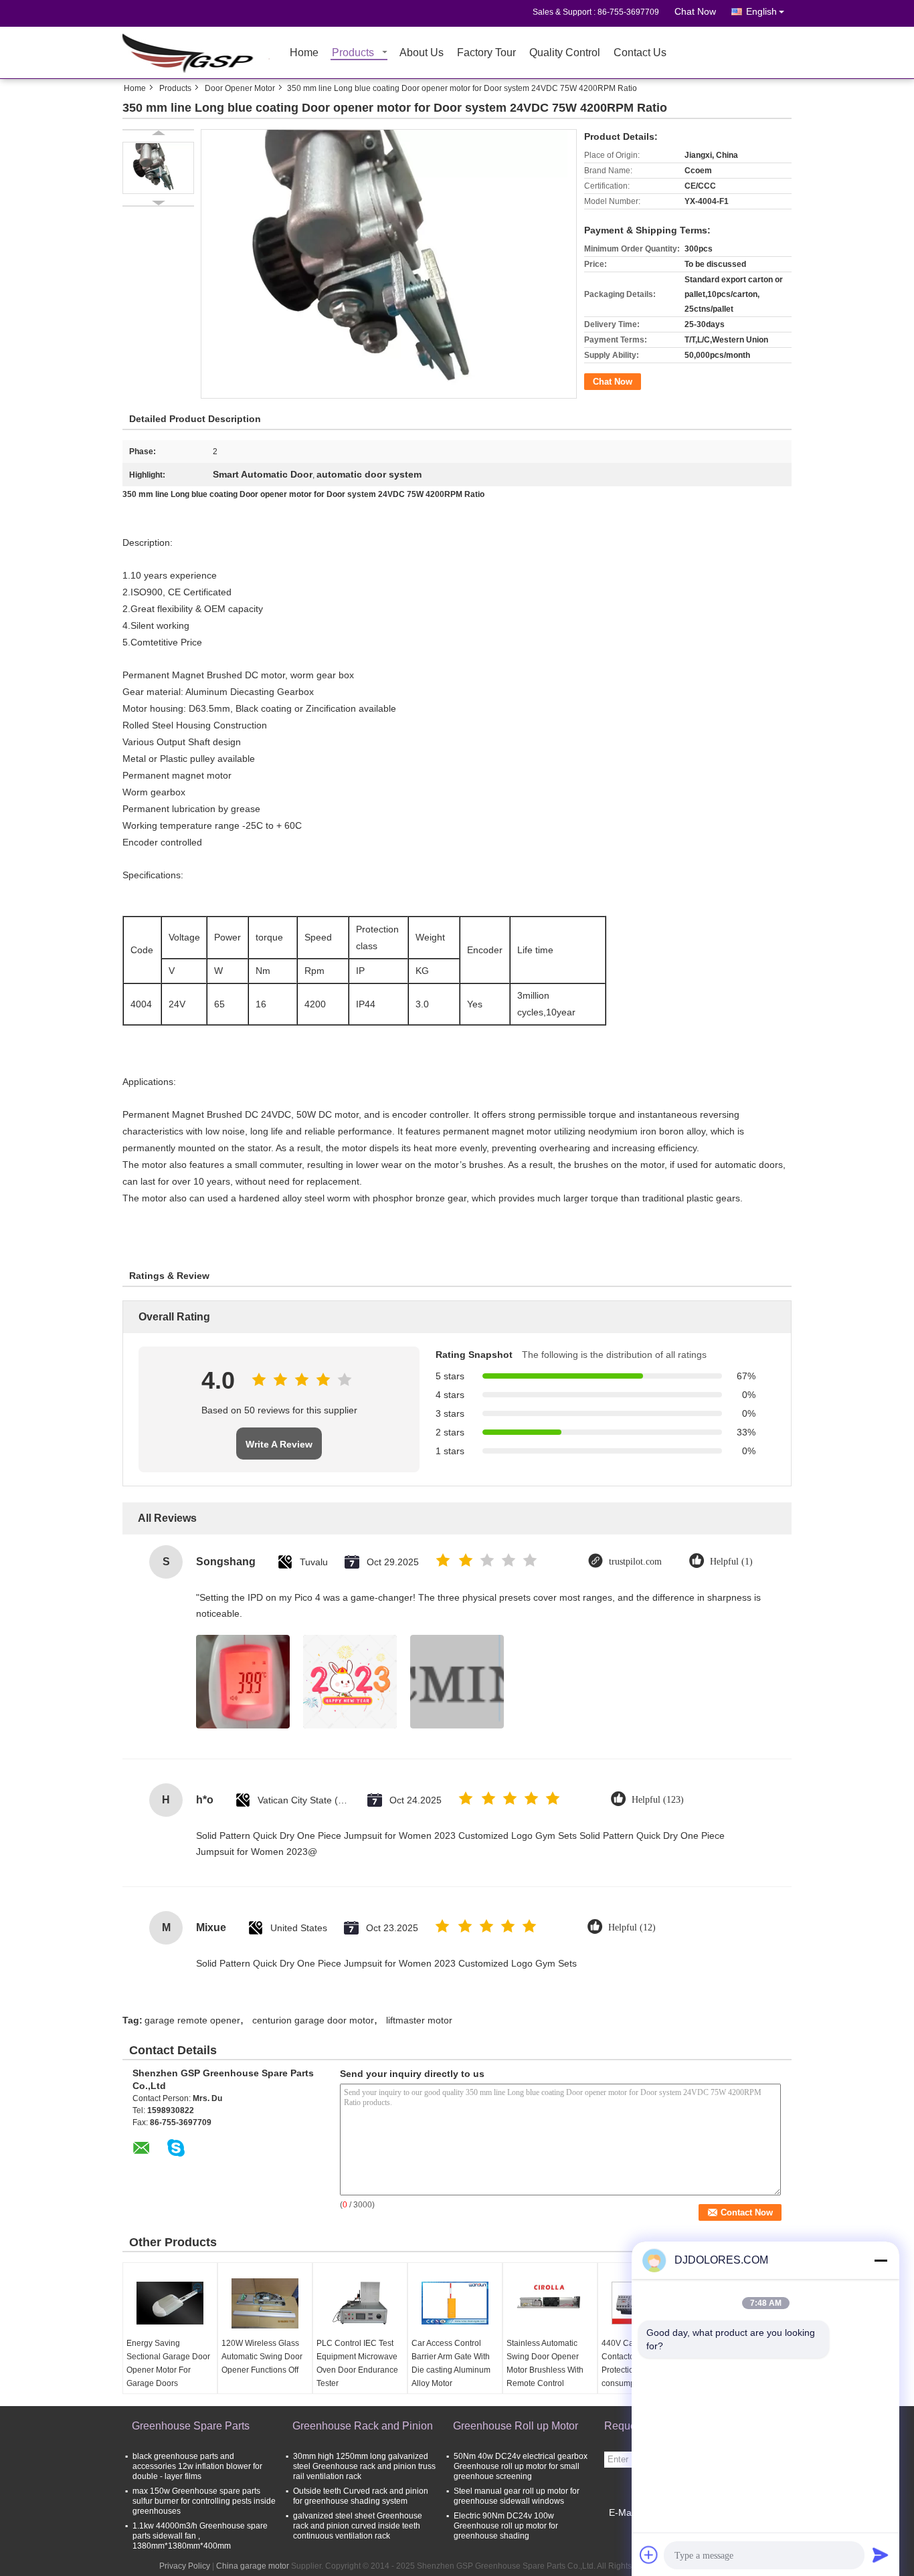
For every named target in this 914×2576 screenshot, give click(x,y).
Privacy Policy (185, 2566)
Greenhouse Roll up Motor (516, 2426)
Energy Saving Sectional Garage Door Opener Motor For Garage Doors (168, 2363)
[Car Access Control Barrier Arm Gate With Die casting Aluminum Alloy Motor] (455, 2303)
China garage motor (253, 2566)
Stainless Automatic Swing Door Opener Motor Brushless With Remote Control (545, 2363)
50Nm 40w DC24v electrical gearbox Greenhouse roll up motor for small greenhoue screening (521, 2466)
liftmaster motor (419, 2020)
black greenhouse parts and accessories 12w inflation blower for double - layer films (197, 2466)
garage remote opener (192, 2020)
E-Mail (622, 2512)
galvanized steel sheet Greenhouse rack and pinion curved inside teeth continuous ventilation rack (358, 2526)
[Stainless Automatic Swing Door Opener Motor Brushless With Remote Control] (550, 2303)
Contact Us (640, 53)
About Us (422, 53)
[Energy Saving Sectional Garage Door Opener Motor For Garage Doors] (170, 2303)
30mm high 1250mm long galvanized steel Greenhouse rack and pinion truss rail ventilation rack (364, 2466)
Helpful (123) (658, 1800)
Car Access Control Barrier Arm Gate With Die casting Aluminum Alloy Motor (451, 2363)
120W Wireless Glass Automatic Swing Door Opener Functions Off (262, 2357)
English (761, 11)
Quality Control (565, 53)
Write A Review (279, 1444)
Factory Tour (486, 53)
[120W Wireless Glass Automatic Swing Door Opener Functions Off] (265, 2303)
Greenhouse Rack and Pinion (363, 2426)
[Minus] (881, 2260)
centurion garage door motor (313, 2020)
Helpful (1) (731, 1562)
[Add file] (649, 2555)
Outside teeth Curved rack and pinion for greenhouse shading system (361, 2496)
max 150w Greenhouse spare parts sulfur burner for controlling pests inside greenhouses (204, 2501)
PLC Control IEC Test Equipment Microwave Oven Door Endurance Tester (357, 2363)
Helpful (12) (632, 1927)
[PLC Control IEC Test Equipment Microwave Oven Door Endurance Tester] (360, 2303)
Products (353, 53)
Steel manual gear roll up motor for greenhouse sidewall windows (517, 2496)
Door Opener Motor (240, 88)
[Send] (881, 2555)
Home (304, 53)
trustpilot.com (635, 1562)
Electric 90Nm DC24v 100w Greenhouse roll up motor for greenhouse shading (506, 2526)
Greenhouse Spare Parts (191, 2426)
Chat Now (695, 11)
